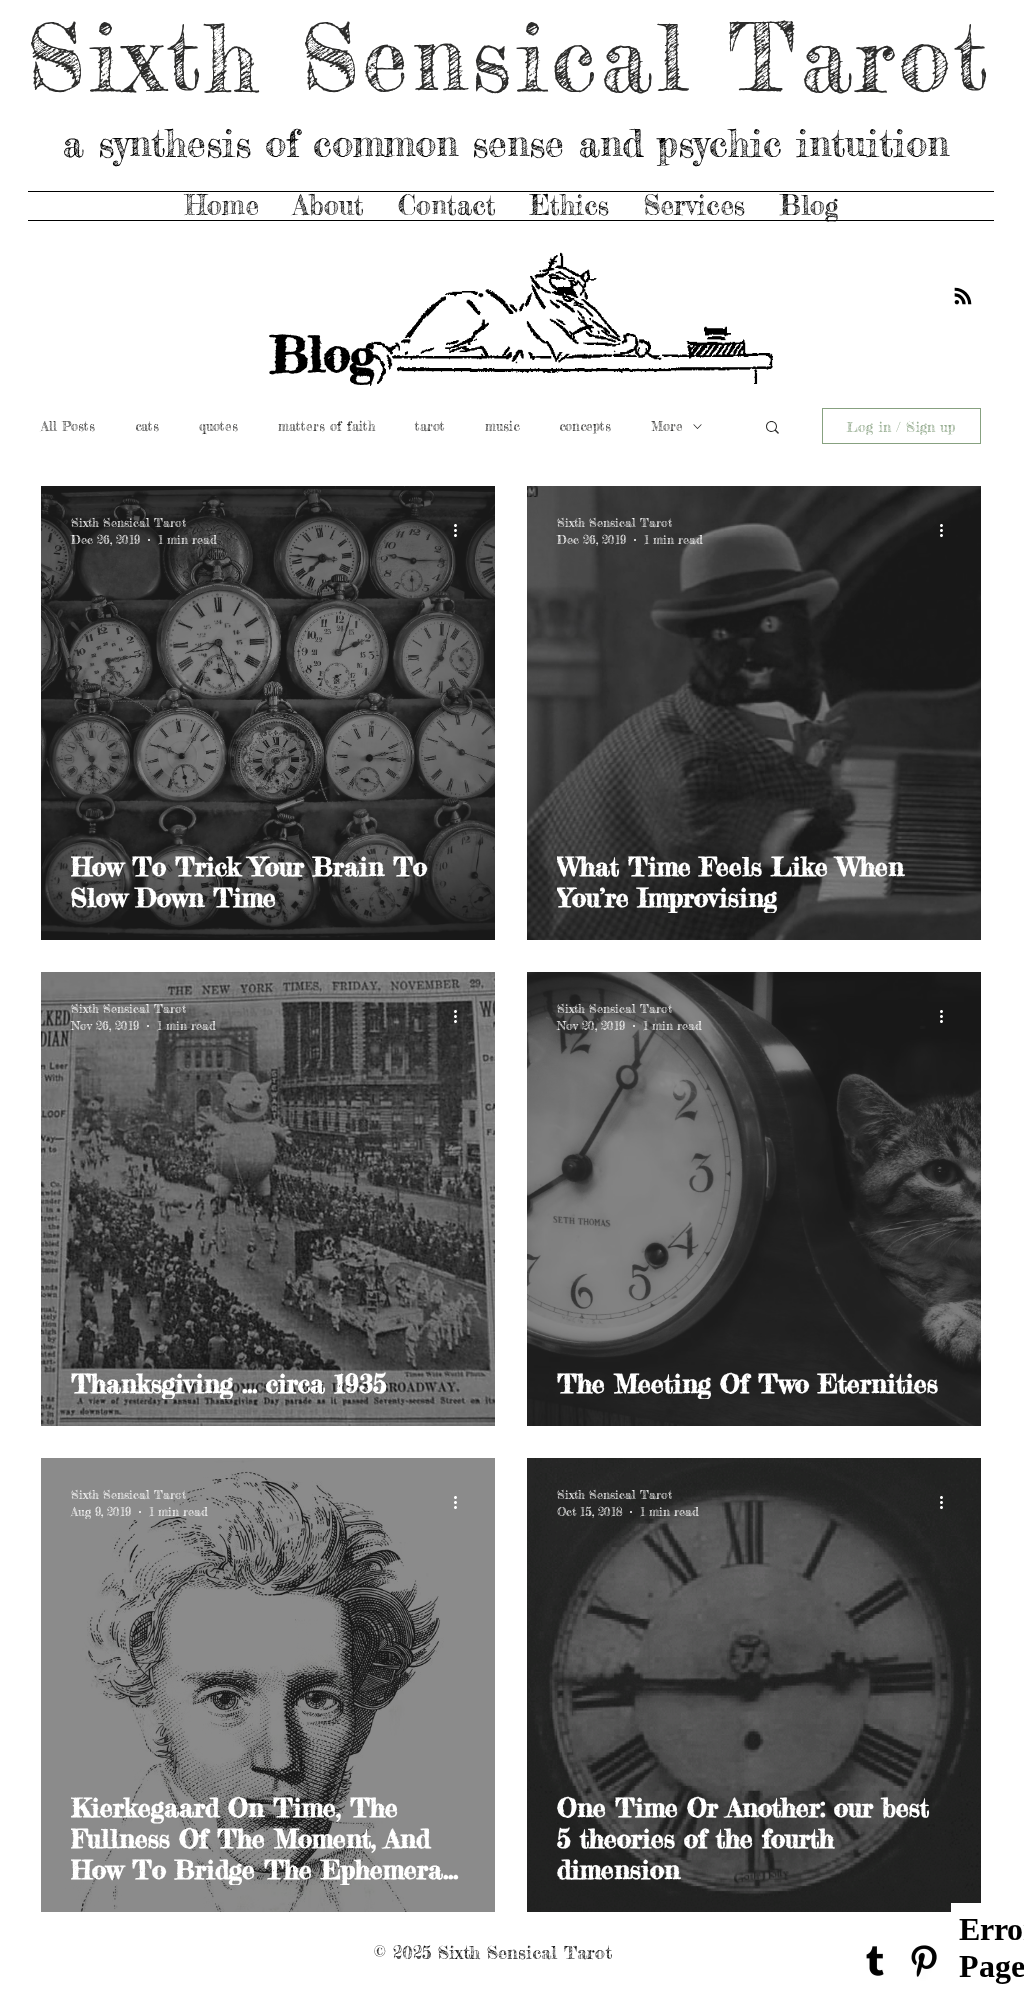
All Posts (68, 426)
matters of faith (326, 426)
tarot (430, 426)
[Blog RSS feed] (963, 297)
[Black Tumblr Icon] (875, 1961)
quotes (218, 426)
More (667, 426)
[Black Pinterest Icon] (924, 1961)
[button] (772, 428)
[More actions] (462, 530)
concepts (585, 426)
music (502, 426)
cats (147, 426)
